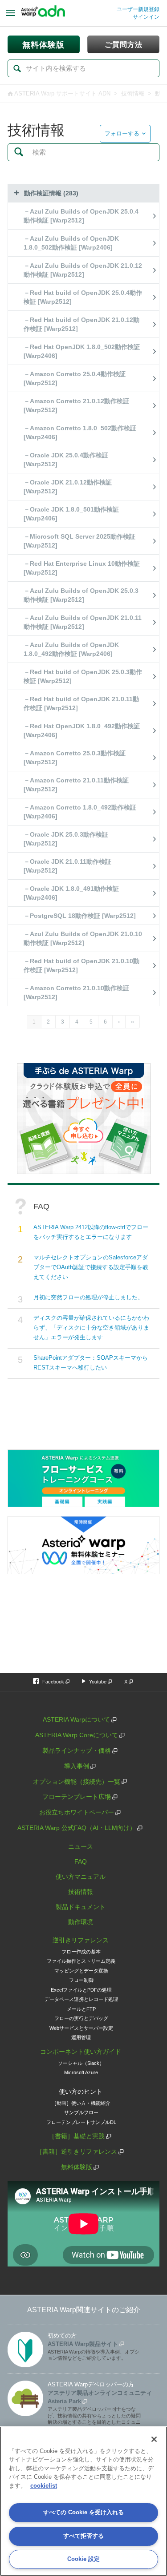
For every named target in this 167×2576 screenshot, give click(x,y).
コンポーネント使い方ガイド (81, 2052)
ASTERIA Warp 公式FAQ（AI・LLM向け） (77, 1828)
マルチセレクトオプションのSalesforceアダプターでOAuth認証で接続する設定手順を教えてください (91, 1267)
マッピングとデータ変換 (81, 1971)
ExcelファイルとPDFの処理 (81, 1990)
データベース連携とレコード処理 (81, 1999)
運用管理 (81, 2037)
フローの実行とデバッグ (81, 2018)
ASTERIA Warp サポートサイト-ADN (62, 93)
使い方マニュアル (81, 1877)
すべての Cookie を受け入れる (83, 2512)
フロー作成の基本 (81, 1952)
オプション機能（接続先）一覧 (77, 1782)
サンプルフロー (81, 2112)
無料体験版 (77, 2167)
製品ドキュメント (81, 1907)
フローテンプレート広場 (77, 1797)
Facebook (53, 1682)
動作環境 (81, 1922)
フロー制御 (81, 1980)
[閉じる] (154, 2439)
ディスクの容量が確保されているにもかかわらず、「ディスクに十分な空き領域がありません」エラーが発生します (91, 1328)
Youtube (98, 1682)
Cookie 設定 (83, 2559)
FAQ (81, 1862)
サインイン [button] (146, 17)
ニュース (81, 1846)
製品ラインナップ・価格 (77, 1750)
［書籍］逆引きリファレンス (77, 2151)
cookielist (44, 2486)
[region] (83, 2501)
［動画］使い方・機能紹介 (81, 2103)
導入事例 (77, 1766)
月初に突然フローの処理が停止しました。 (88, 1297)
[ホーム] (43, 13)
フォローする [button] (122, 133)
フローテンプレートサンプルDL (81, 2122)
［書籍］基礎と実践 (77, 2136)
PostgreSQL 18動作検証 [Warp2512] (83, 916)
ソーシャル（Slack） (81, 2063)
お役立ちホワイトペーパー (77, 1812)
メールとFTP (81, 2009)
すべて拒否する (83, 2536)
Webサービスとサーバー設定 (81, 2028)
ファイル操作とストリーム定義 (81, 1961)
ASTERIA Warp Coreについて (77, 1735)
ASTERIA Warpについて (76, 1719)
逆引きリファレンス (81, 1940)
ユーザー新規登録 (138, 9)
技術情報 (133, 93)
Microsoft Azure (81, 2072)
